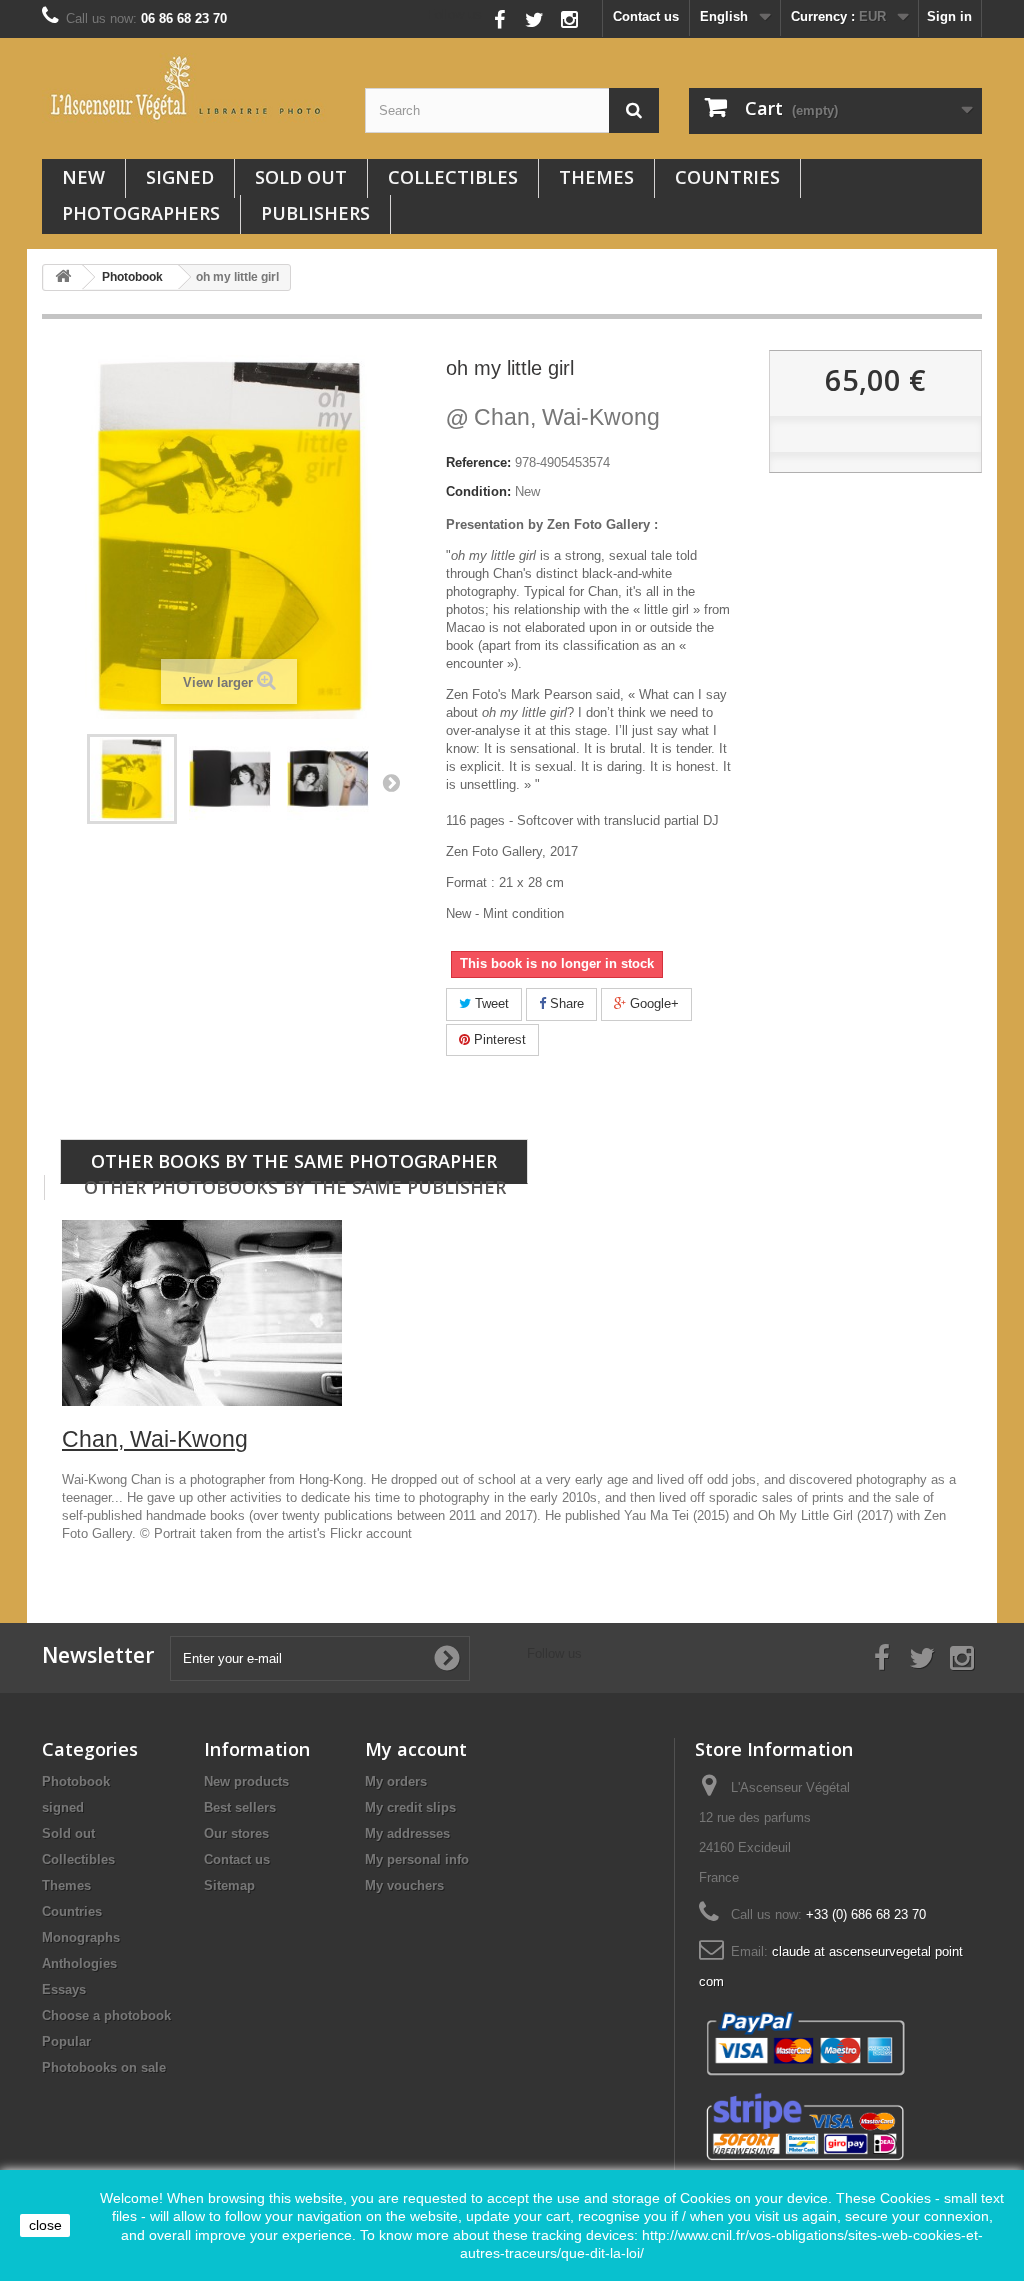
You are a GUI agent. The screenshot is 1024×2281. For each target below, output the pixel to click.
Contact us (646, 16)
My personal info (417, 1859)
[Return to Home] (63, 277)
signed (180, 177)
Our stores (236, 1833)
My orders (396, 1781)
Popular (66, 2041)
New (83, 177)
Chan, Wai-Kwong (553, 417)
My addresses (407, 1833)
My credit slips (410, 1807)
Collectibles (453, 177)
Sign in (949, 16)
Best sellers (240, 1807)
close (45, 2225)
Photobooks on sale (104, 2067)
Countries (727, 177)
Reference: (478, 462)
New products (246, 1781)
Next (391, 782)
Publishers (315, 213)
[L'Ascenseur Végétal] (188, 88)
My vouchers (404, 1885)
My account (416, 1749)
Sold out (301, 177)
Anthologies (79, 1963)
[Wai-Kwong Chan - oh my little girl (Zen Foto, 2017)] (132, 779)
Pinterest (498, 1039)
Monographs (81, 1937)
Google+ (652, 1003)
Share (565, 1003)
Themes (596, 177)
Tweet (490, 1003)
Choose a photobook (106, 2015)
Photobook (76, 1781)
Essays (64, 1989)
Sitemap (229, 1885)
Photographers (141, 213)
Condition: (478, 491)
